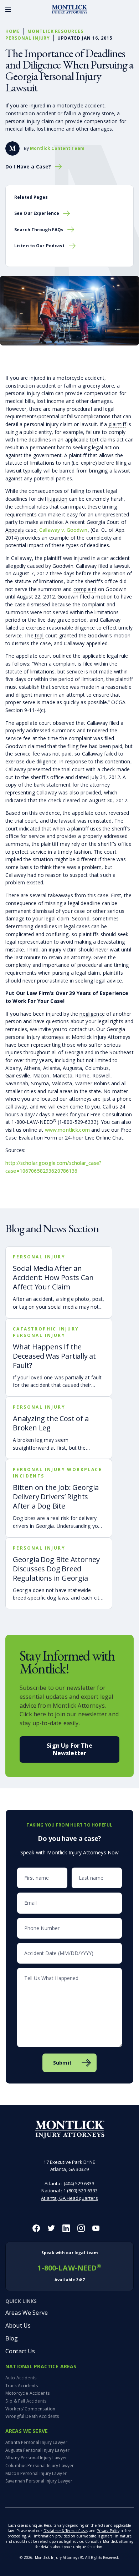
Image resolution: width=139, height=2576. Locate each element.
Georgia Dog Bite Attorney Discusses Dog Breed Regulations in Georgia (56, 1569)
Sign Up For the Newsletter (69, 1749)
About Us (18, 2325)
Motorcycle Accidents (27, 2393)
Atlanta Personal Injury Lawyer (36, 2442)
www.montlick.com (67, 1130)
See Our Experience (37, 213)
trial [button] (39, 635)
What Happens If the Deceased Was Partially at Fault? (54, 1356)
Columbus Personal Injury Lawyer (40, 2466)
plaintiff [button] (117, 424)
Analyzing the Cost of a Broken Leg (51, 1423)
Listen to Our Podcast (40, 246)
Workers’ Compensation (30, 2409)
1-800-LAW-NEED (69, 2266)
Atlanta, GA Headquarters (69, 2198)
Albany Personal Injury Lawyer (36, 2458)
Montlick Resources (55, 31)
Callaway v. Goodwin (63, 530)
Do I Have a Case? (28, 167)
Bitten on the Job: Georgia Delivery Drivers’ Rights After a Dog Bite (56, 1497)
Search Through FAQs (39, 230)
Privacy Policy (108, 2531)
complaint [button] (85, 589)
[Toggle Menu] (8, 10)
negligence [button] (92, 1014)
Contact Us (20, 2351)
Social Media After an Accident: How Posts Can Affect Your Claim (53, 1277)
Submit (62, 2063)
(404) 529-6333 (79, 2183)
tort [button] (94, 440)
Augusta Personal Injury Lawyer (37, 2450)
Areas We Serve (27, 2313)
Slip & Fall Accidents (26, 2401)
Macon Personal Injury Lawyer (36, 2473)
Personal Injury (28, 38)
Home (13, 31)
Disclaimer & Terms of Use (65, 2531)
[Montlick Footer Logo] (70, 2130)
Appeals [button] (15, 530)
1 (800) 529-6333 (81, 2191)
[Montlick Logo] (69, 10)
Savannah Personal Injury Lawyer (39, 2481)
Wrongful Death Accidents (32, 2416)
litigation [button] (57, 499)
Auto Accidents (21, 2378)
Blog (12, 2338)
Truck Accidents (22, 2386)
